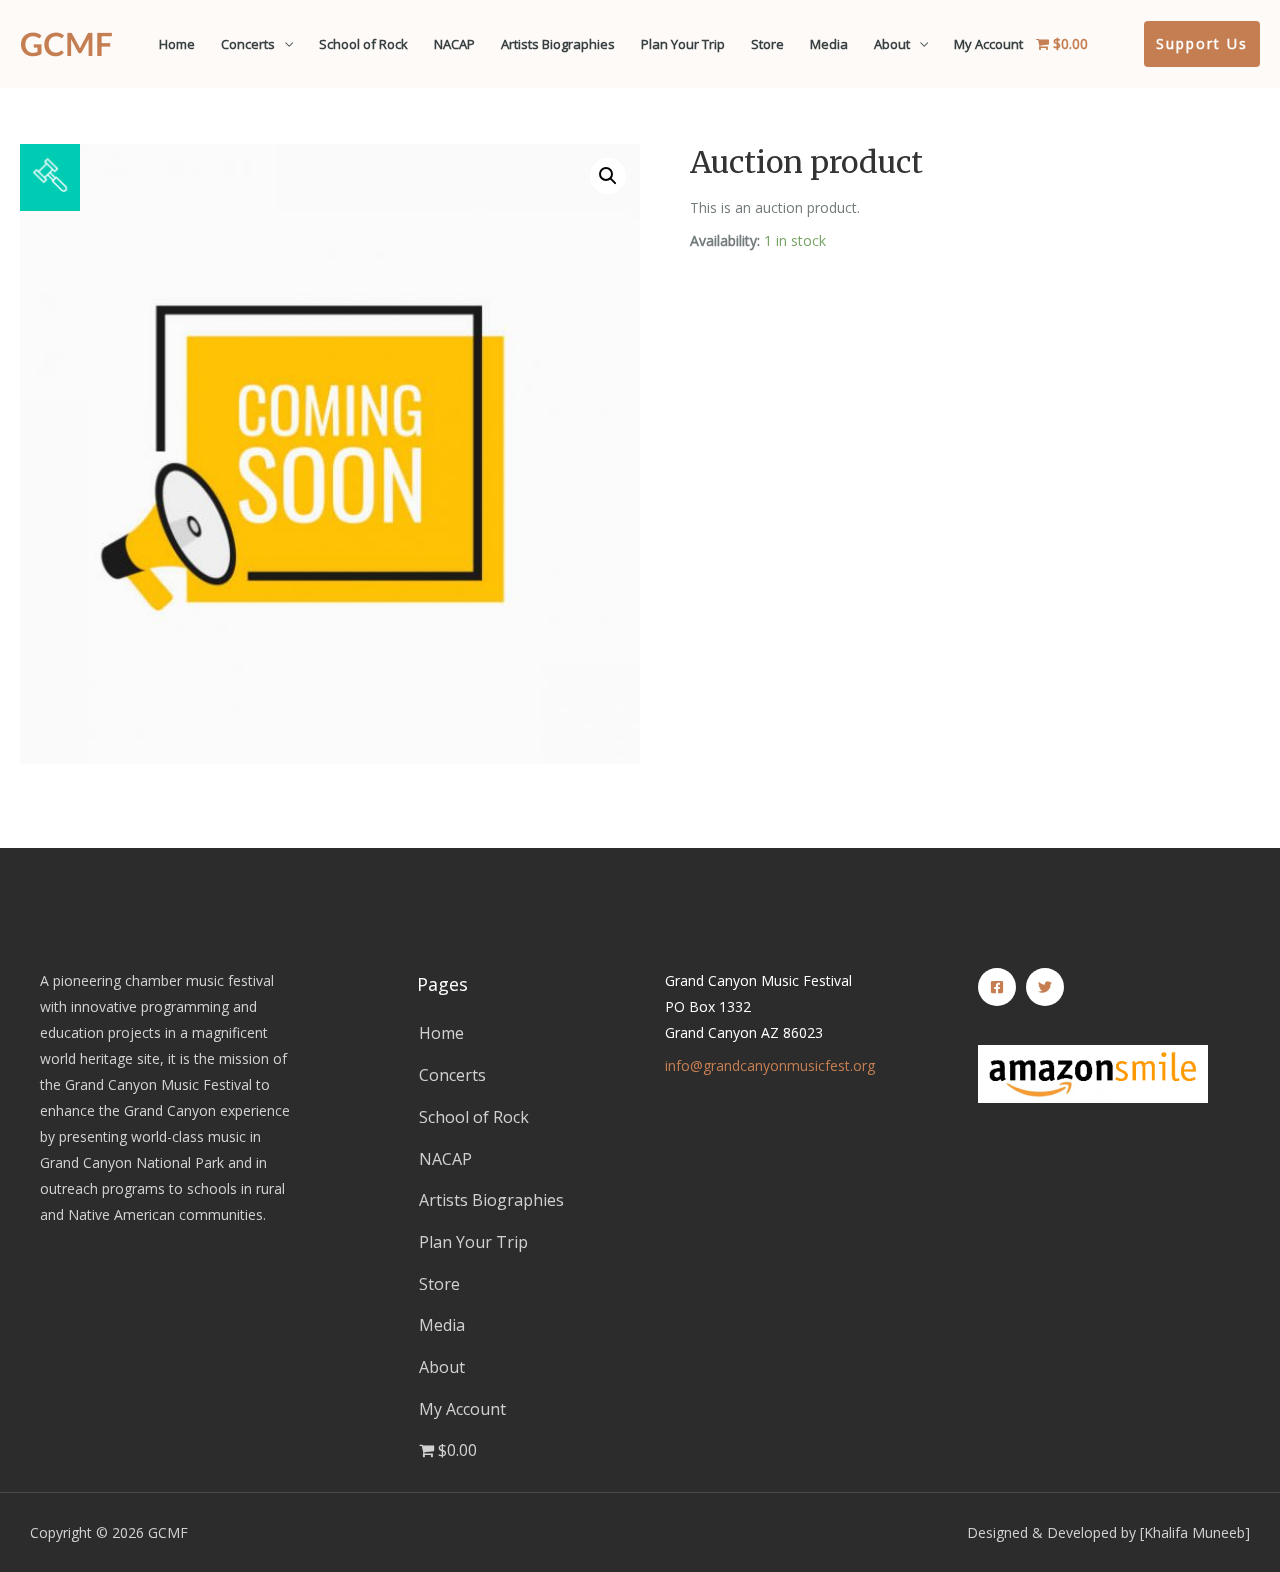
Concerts (248, 44)
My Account (988, 44)
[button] (608, 176)
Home (177, 44)
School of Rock (363, 44)
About (892, 44)
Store (767, 44)
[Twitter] (1045, 987)
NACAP (454, 44)
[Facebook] (997, 987)
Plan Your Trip (683, 44)
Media (829, 44)
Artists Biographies (558, 44)
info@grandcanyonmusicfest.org (770, 1065)
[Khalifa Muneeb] (1195, 1532)
